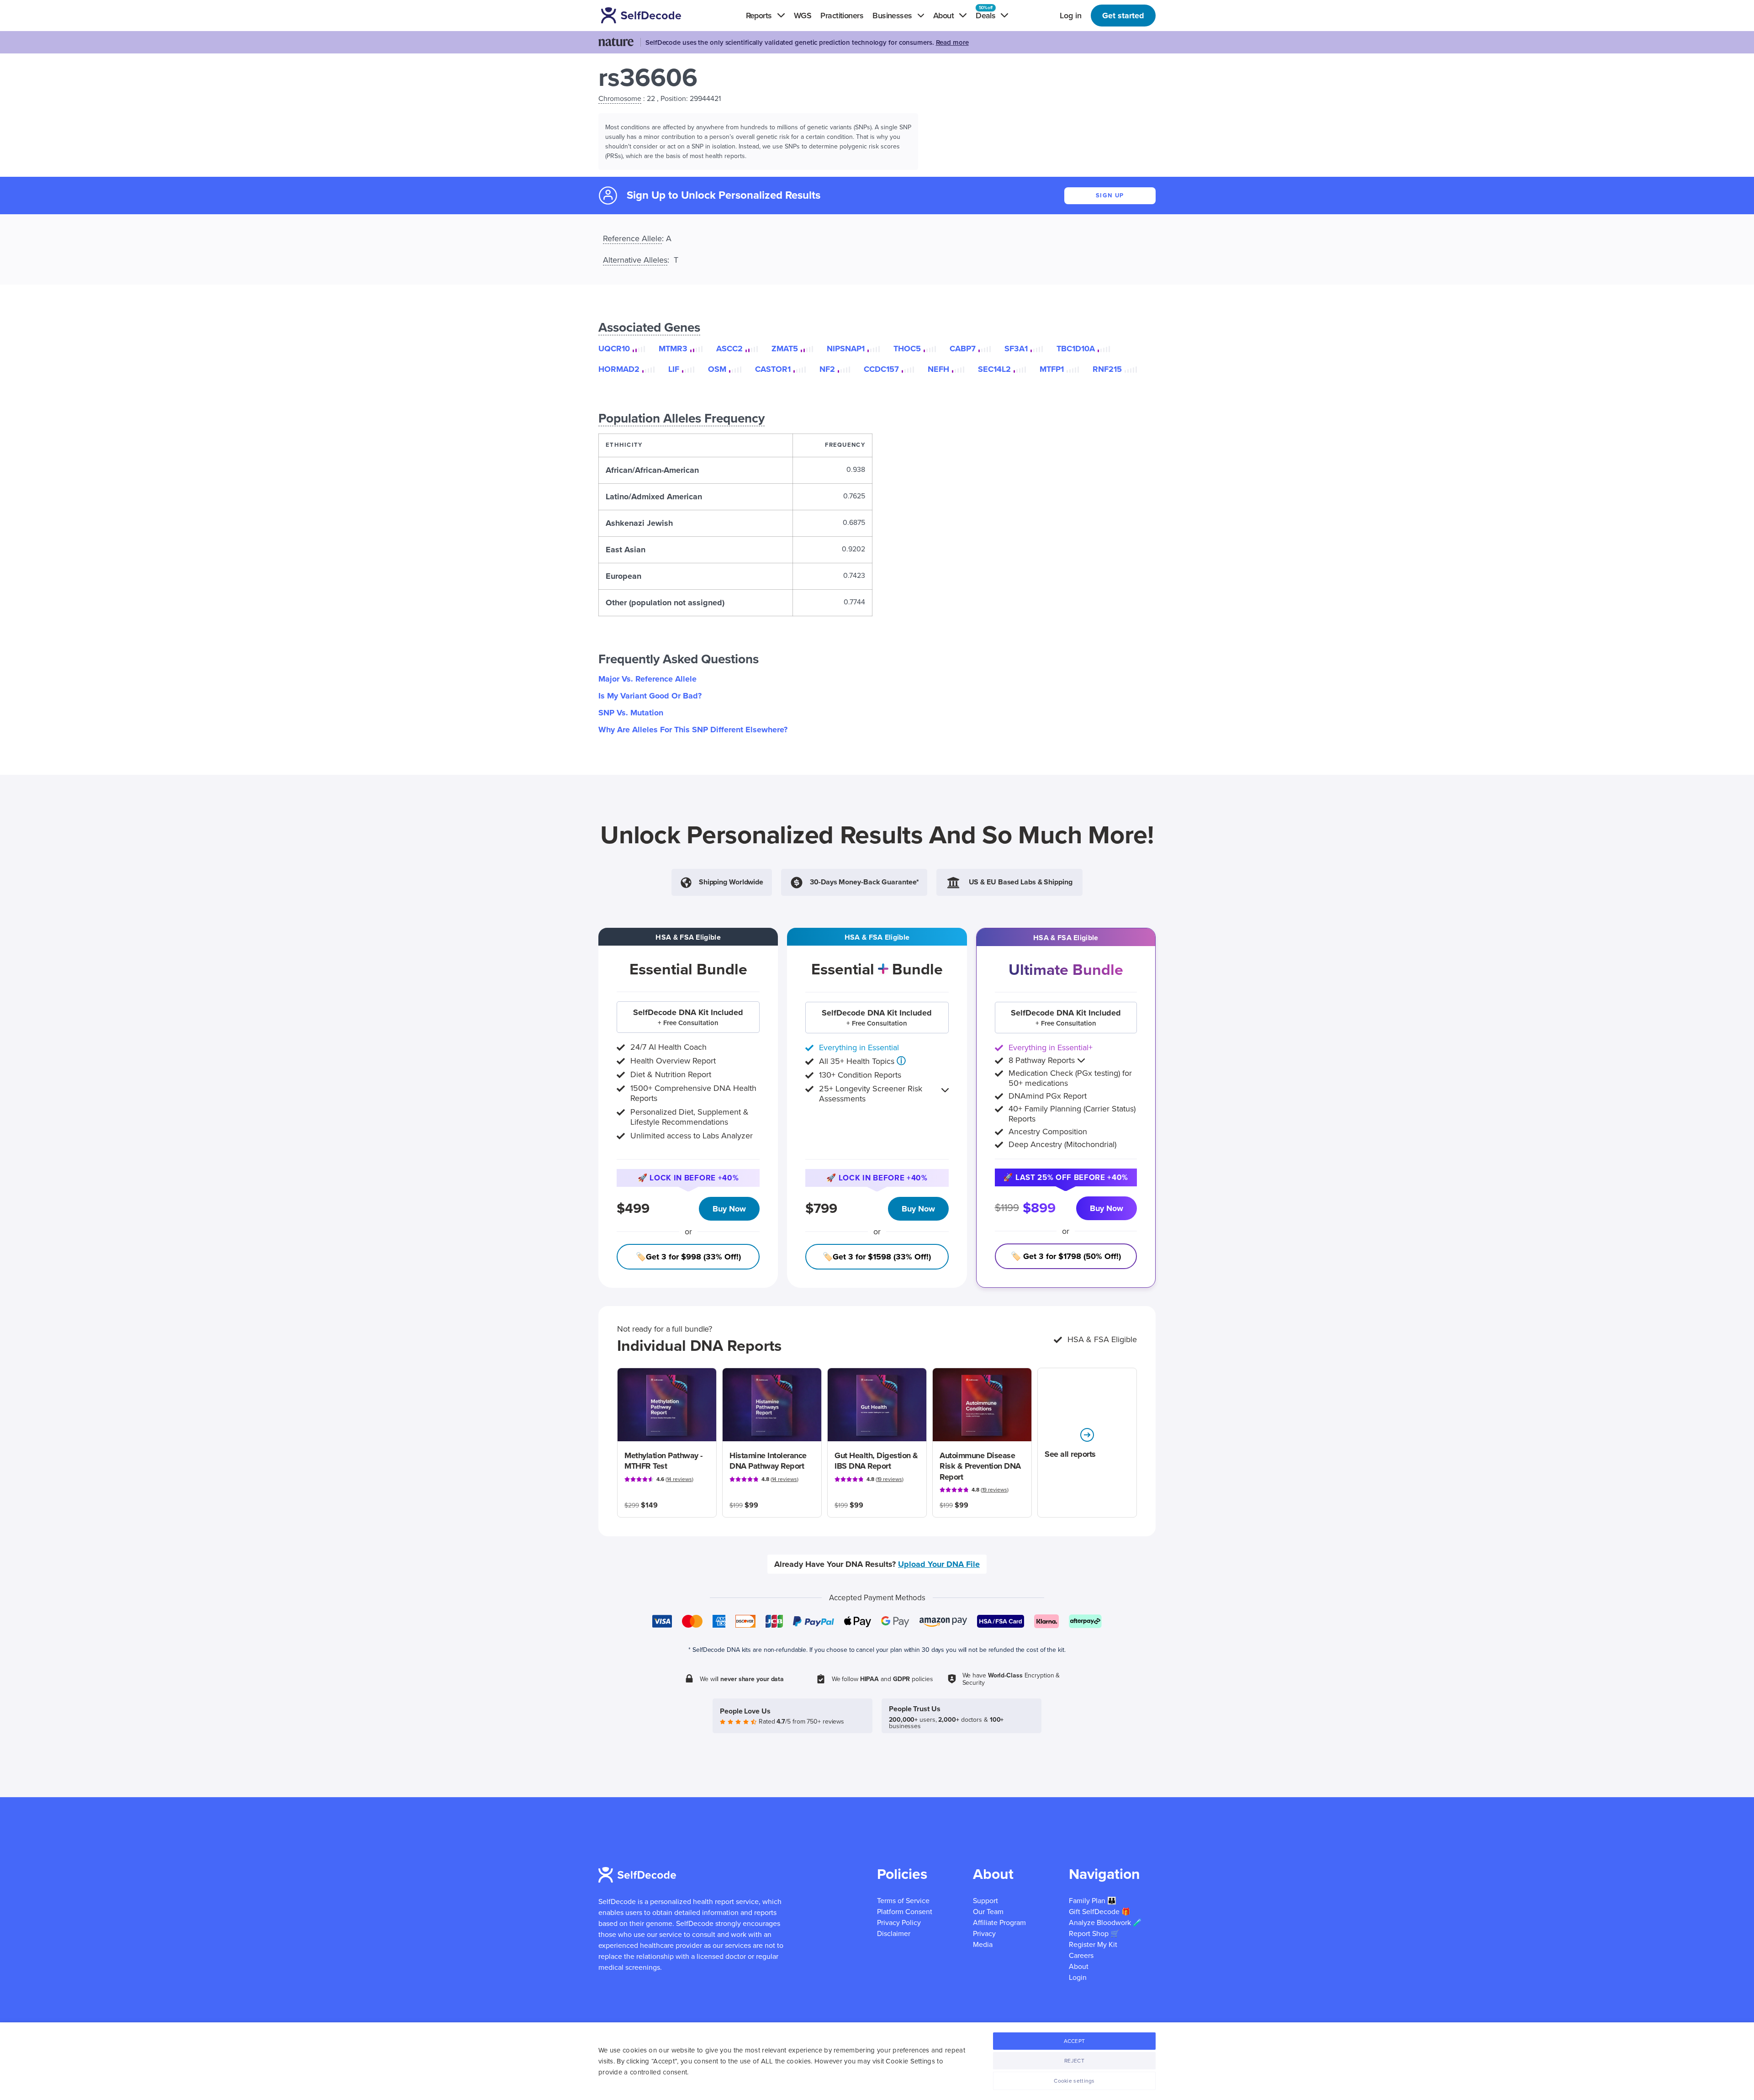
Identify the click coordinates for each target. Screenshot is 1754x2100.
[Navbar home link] (654, 15)
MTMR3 (673, 349)
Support (985, 1901)
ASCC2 (729, 349)
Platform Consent (905, 1912)
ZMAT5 (785, 349)
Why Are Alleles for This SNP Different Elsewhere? (693, 730)
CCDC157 (881, 369)
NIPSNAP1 (846, 349)
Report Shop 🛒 (1094, 1934)
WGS (803, 16)
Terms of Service (903, 1901)
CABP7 (963, 349)
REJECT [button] (1074, 2061)
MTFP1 (1052, 369)
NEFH (938, 369)
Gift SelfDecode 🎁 (1100, 1912)
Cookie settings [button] (1074, 2081)
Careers (1081, 1956)
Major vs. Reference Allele (647, 679)
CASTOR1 (773, 369)
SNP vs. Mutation (631, 713)
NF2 (827, 369)
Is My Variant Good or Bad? (650, 696)
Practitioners (842, 16)
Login (1078, 1978)
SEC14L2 (994, 369)
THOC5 (907, 349)
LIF (674, 369)
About (1079, 1967)
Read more (952, 42)
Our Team (988, 1912)
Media (983, 1945)
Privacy (984, 1934)
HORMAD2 (619, 369)
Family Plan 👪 (1093, 1901)
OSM (717, 369)
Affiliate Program (999, 1923)
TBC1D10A (1076, 349)
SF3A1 (1016, 349)
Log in (1071, 16)
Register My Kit (1093, 1945)
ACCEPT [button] (1075, 2041)
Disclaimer (894, 1934)
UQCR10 (614, 349)
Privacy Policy (899, 1923)
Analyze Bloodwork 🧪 (1105, 1923)
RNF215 (1107, 369)
